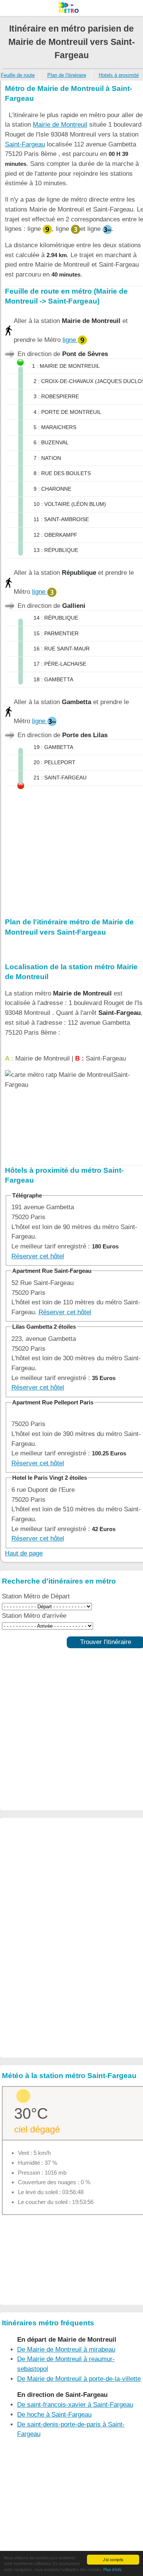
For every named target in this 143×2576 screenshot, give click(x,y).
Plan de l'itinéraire (67, 75)
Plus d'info (112, 2569)
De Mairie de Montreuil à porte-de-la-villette (79, 2379)
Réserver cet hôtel (38, 1256)
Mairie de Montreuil (60, 125)
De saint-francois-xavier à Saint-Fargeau (75, 2405)
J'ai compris (113, 2559)
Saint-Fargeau (25, 144)
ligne (70, 340)
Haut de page (24, 1553)
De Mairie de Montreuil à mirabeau (66, 2349)
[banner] (71, 8)
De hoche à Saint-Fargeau (54, 2415)
